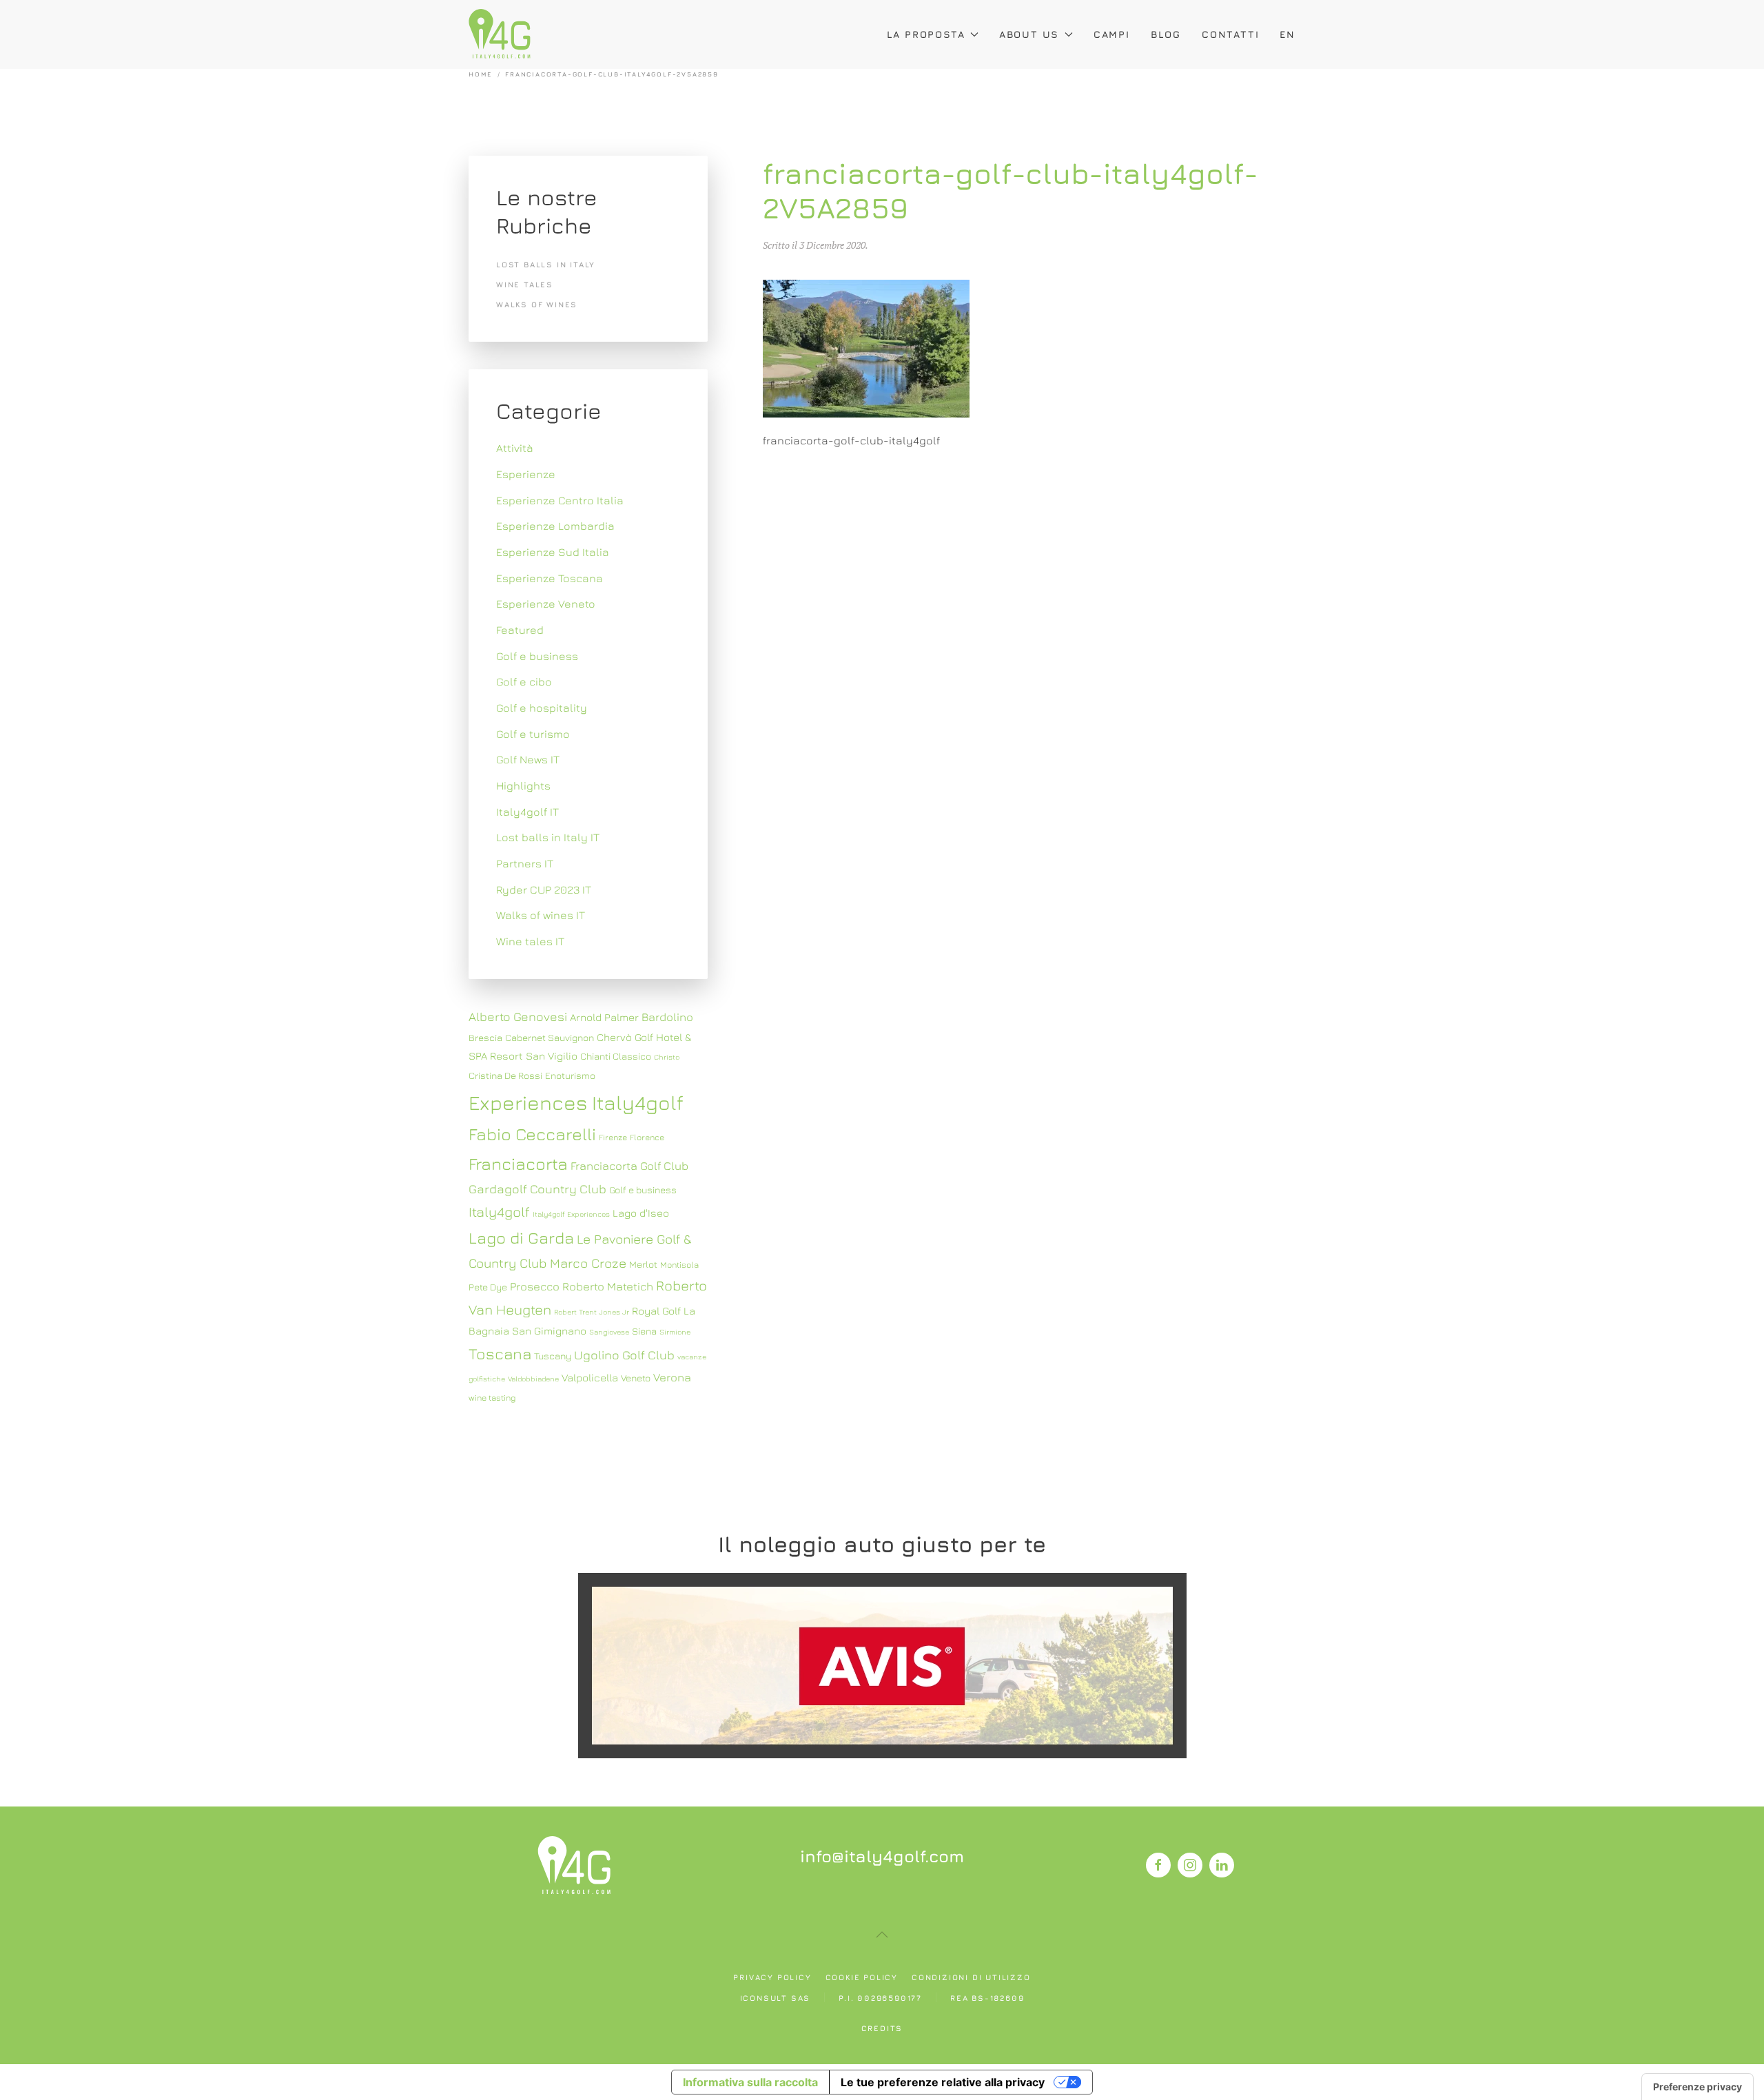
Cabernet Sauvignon (550, 1038)
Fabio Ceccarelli (532, 1134)
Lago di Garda (521, 1237)
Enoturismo (570, 1075)
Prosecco (535, 1286)
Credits (882, 2028)
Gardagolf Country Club (537, 1189)
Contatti (1230, 34)
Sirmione (675, 1332)
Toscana (500, 1353)
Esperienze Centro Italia (560, 500)
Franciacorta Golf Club (629, 1166)
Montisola (679, 1265)
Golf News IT (528, 759)
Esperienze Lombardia (555, 526)
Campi (1112, 34)
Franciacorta (518, 1163)
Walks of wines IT (541, 915)
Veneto (636, 1378)
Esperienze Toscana (550, 578)
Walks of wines (537, 304)
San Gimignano (549, 1330)
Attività (515, 448)
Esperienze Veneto (546, 604)
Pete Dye (488, 1287)
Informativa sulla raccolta (750, 2082)
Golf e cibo (524, 681)
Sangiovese (609, 1332)
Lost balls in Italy (546, 264)
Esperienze (526, 474)
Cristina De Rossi (505, 1075)
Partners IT (525, 863)
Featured (520, 630)
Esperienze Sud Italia (553, 552)
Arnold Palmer (604, 1017)
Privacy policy (772, 1977)
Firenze (613, 1137)
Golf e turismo (533, 734)
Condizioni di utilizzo (971, 1977)
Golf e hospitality (542, 708)
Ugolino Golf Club (624, 1355)
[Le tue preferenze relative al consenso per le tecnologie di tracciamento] (1698, 2087)
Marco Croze (588, 1263)
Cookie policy (862, 1977)
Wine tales (525, 284)
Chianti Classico (616, 1056)
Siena (644, 1331)
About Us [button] (1029, 34)
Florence (647, 1137)
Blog (1166, 34)
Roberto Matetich (608, 1286)
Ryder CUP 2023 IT (544, 889)
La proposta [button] (926, 34)
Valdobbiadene (533, 1379)
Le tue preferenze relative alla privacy (943, 2082)
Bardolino (667, 1017)
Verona (672, 1377)
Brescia (485, 1038)
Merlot (643, 1264)
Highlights (523, 785)
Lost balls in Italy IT (548, 837)
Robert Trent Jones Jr (592, 1312)
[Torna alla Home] (500, 34)
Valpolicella (590, 1377)
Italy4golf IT (527, 812)
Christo (667, 1057)
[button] (882, 1935)
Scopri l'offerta (882, 1665)
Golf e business (537, 656)
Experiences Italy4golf (576, 1102)
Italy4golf (499, 1212)
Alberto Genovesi (518, 1017)
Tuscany (553, 1356)
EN (1288, 34)
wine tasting (492, 1398)
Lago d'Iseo (641, 1213)
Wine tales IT (530, 941)
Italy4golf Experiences (571, 1214)
